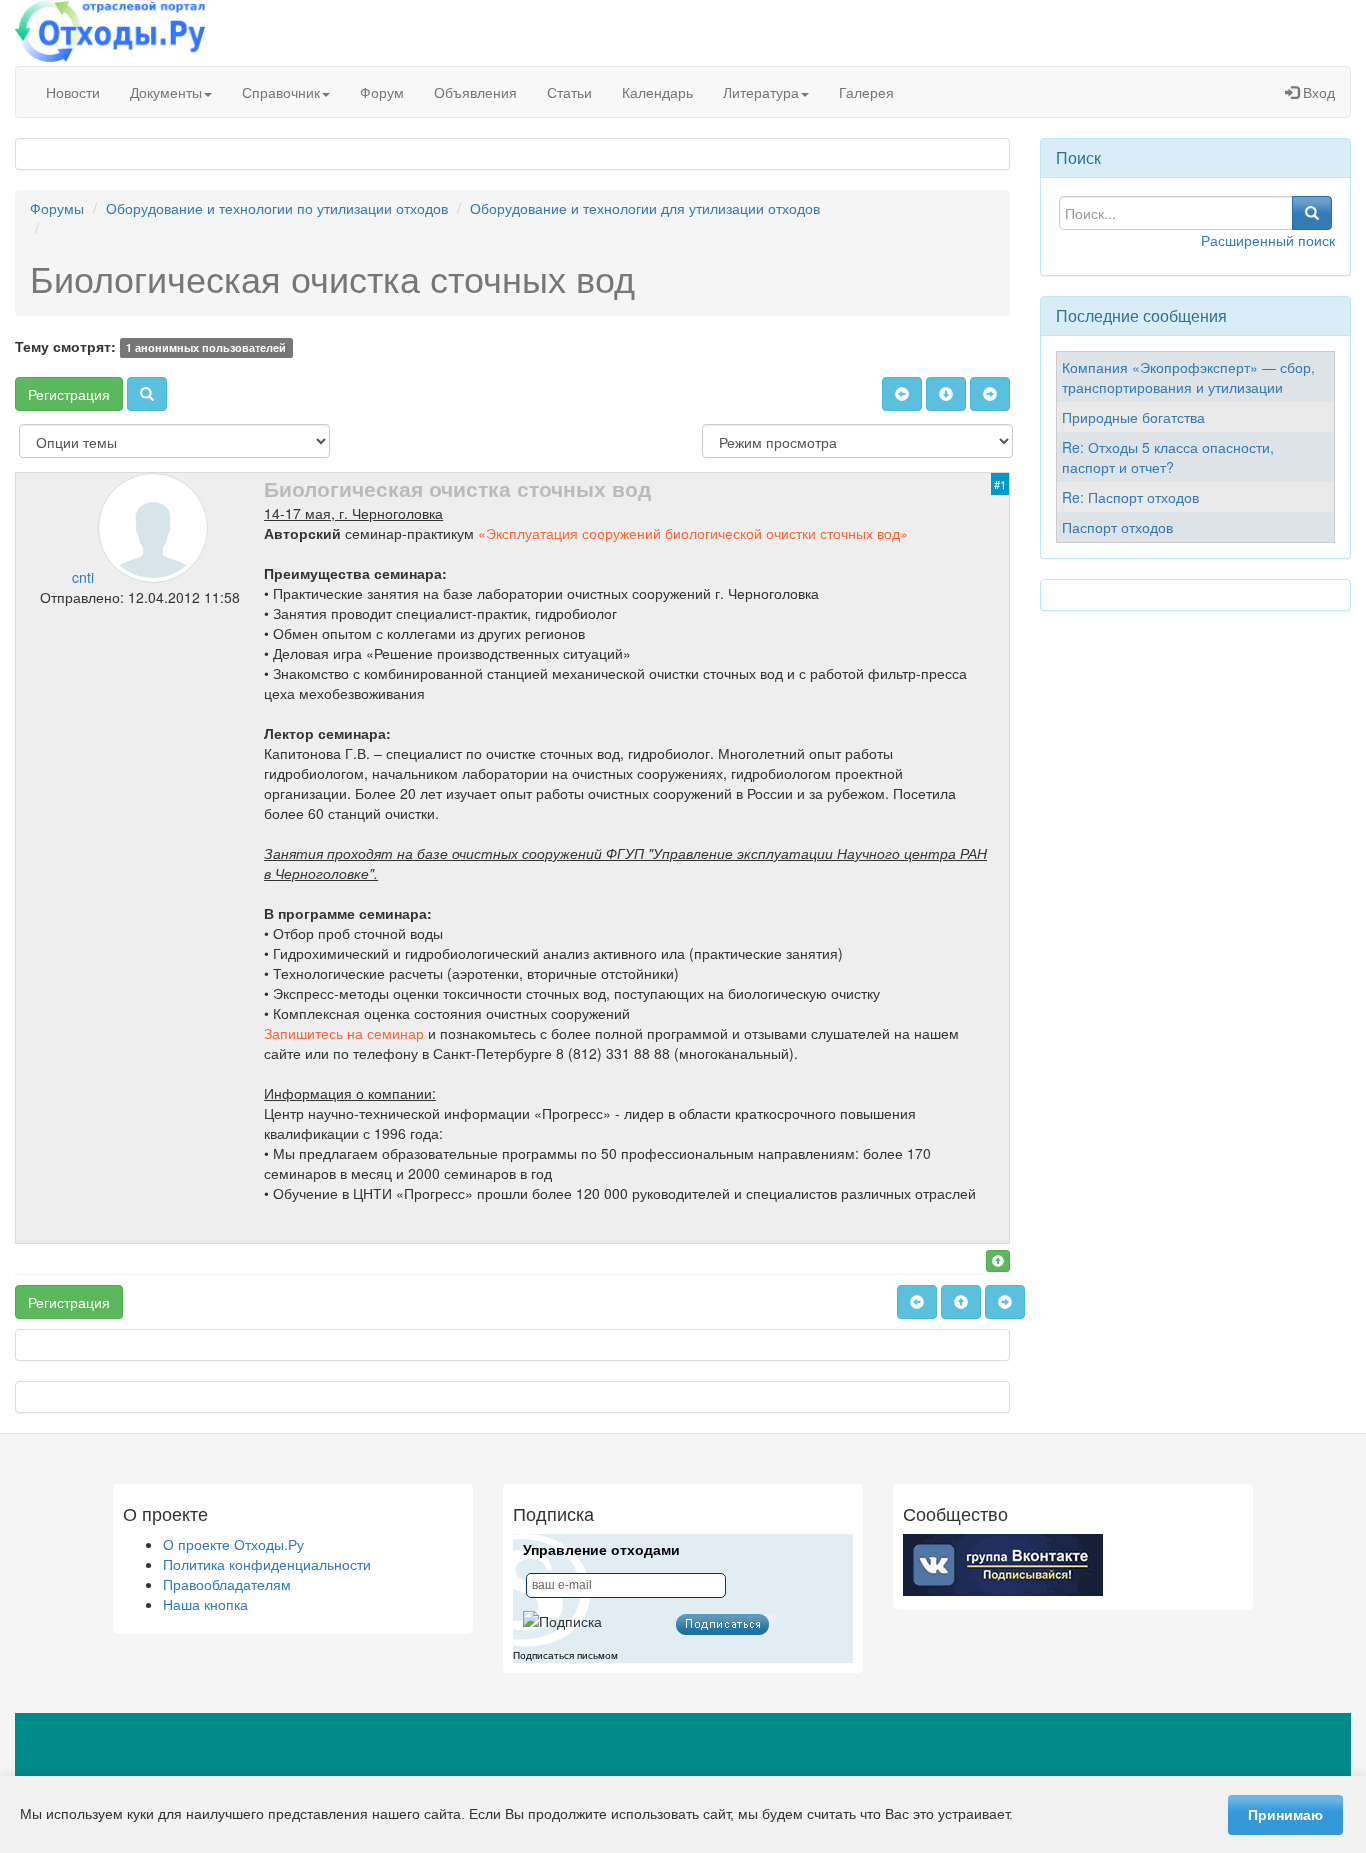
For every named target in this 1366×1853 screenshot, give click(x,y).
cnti (83, 577)
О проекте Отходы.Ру (233, 1544)
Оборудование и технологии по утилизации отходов (277, 208)
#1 (1000, 484)
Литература (761, 92)
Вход (1317, 92)
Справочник (281, 92)
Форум (382, 92)
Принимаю (1285, 1815)
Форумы (57, 208)
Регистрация (69, 394)
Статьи (569, 92)
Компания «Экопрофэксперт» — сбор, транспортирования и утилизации (1188, 377)
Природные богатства (1133, 417)
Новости (73, 92)
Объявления (475, 92)
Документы (166, 92)
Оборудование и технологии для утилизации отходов (645, 208)
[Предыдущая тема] (902, 394)
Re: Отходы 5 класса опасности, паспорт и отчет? (1168, 457)
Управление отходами (601, 1550)
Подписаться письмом (565, 1655)
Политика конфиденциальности (267, 1564)
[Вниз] (946, 394)
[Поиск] (147, 394)
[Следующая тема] (990, 394)
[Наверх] (998, 1261)
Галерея (866, 92)
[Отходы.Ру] (110, 33)
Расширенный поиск (1268, 240)
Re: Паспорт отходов (1130, 497)
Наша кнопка (205, 1604)
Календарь (657, 92)
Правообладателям (227, 1584)
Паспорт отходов (1117, 527)
